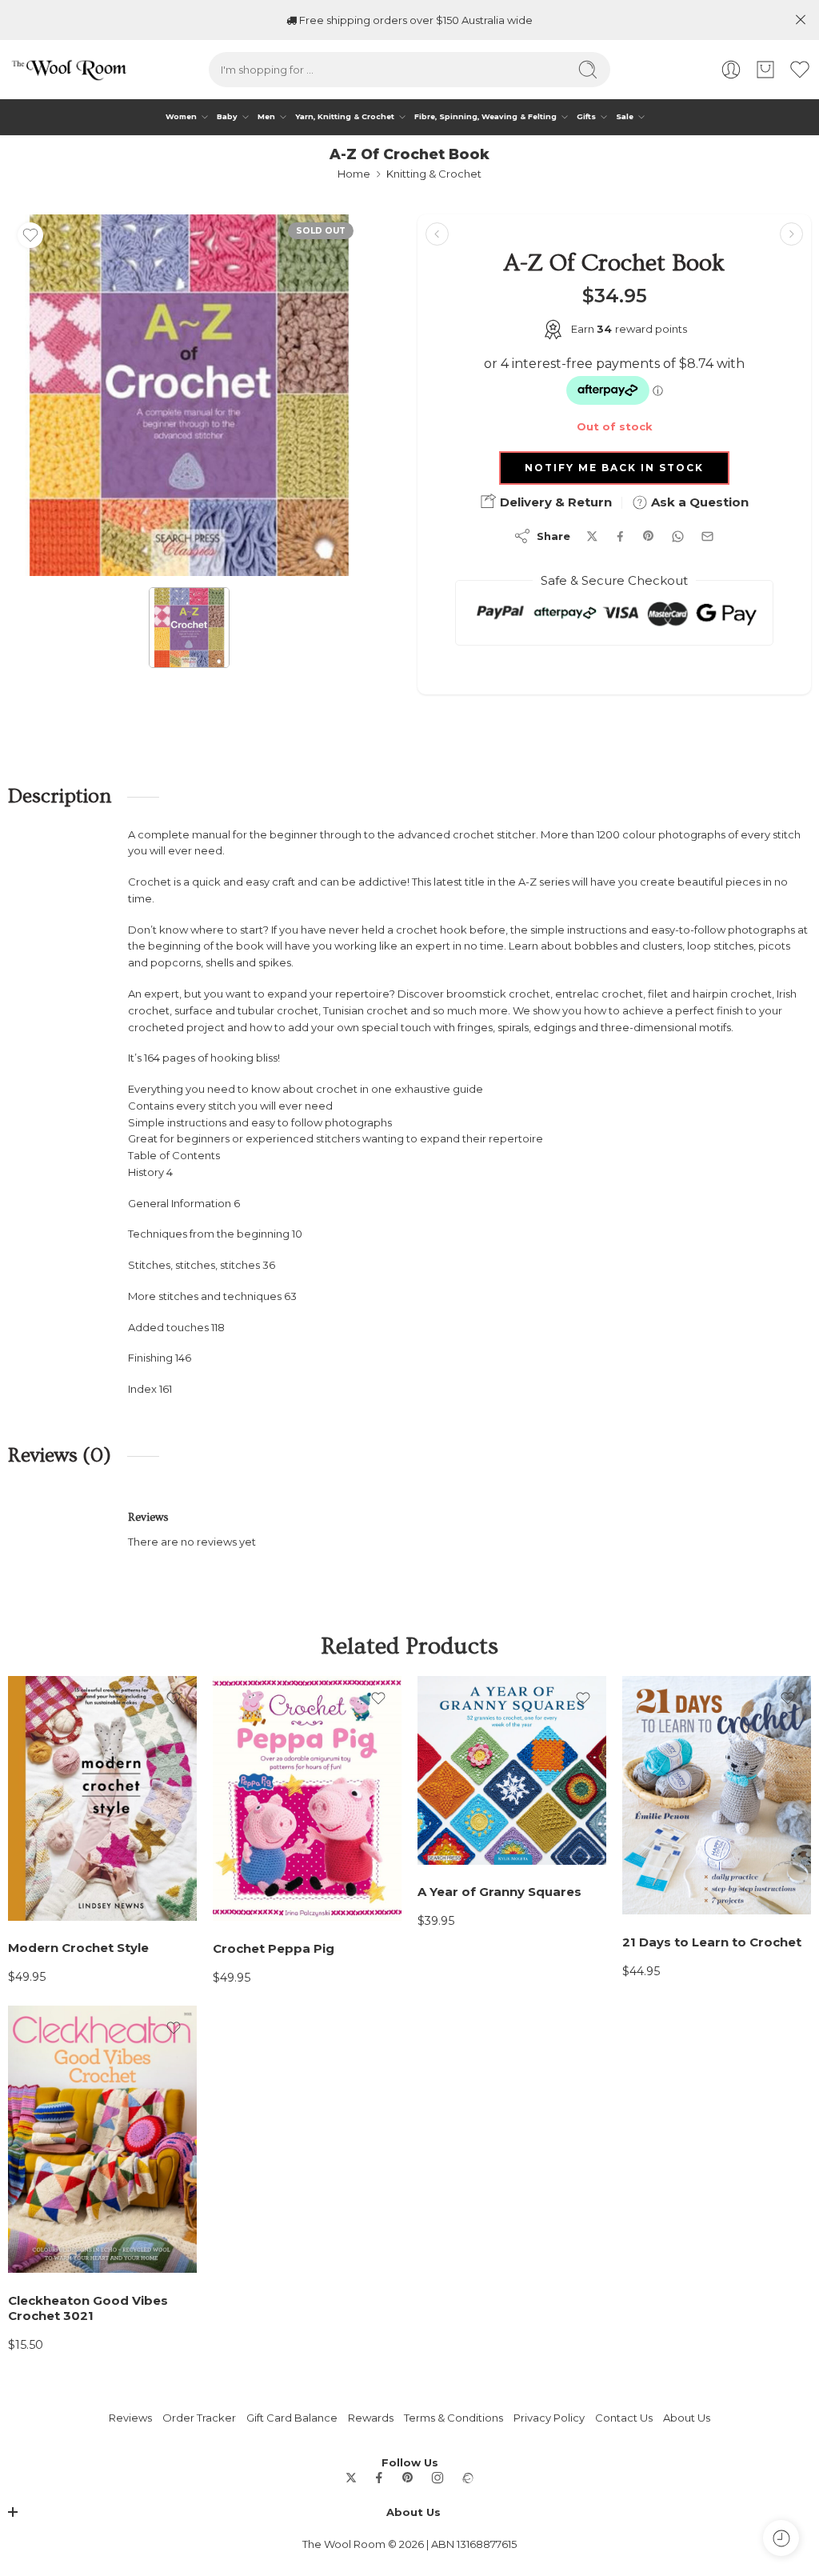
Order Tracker (199, 2418)
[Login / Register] (731, 70)
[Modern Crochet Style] (102, 1798)
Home (354, 174)
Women (181, 116)
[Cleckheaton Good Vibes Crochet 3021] (102, 2139)
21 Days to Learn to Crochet (712, 1942)
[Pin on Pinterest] (649, 536)
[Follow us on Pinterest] (408, 2478)
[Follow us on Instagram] (437, 2478)
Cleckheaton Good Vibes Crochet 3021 (88, 2308)
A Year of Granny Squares (499, 1892)
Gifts (586, 116)
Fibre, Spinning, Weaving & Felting (485, 116)
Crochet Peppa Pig (274, 1949)
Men (266, 116)
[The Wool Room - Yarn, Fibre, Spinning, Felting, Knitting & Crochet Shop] (68, 70)
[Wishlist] (30, 235)
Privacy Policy (549, 2418)
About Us (687, 2418)
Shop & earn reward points (416, 20)
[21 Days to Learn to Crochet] (717, 1796)
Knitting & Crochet (434, 174)
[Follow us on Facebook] (379, 2478)
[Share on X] (592, 536)
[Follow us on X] (351, 2478)
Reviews (130, 2418)
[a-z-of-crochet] (189, 395)
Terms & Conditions (453, 2418)
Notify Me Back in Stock (614, 468)
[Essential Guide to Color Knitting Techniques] (791, 234)
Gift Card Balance (292, 2418)
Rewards (371, 2418)
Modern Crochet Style (78, 1948)
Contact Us (624, 2418)
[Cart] (765, 70)
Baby (227, 116)
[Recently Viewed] (781, 2538)
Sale (625, 116)
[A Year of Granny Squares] (512, 1770)
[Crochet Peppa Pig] (307, 1799)
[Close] (801, 20)
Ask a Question (698, 502)
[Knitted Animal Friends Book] (437, 234)
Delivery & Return (554, 502)
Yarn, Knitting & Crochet (345, 116)
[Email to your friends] (707, 536)
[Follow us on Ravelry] (467, 2478)
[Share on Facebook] (620, 536)
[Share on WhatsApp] (678, 536)
